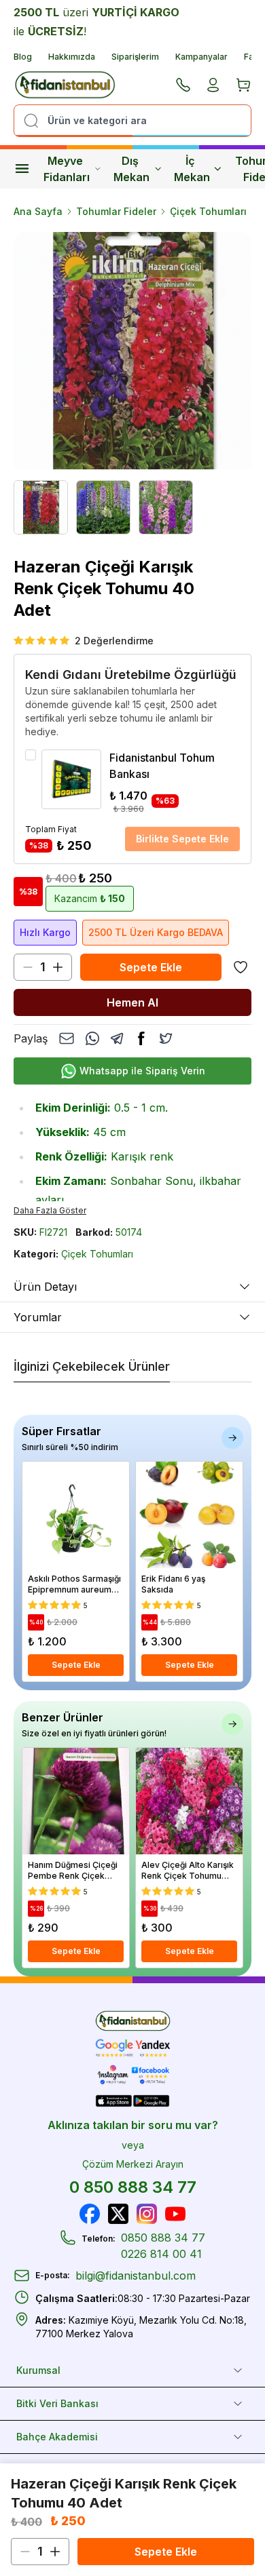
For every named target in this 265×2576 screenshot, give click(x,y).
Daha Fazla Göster (50, 1210)
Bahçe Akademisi (57, 2437)
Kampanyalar (201, 57)
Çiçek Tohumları (208, 211)
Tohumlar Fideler (116, 211)
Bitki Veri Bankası (57, 2403)
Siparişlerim (135, 57)
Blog (23, 57)
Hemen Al (132, 1002)
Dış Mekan (131, 169)
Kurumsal (38, 2370)
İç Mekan (192, 169)
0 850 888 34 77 (133, 2187)
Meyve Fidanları (67, 169)
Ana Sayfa (38, 211)
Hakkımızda (72, 57)
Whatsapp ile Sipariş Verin (142, 1071)
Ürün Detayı (45, 1287)
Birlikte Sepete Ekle (182, 839)
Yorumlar (38, 1317)
